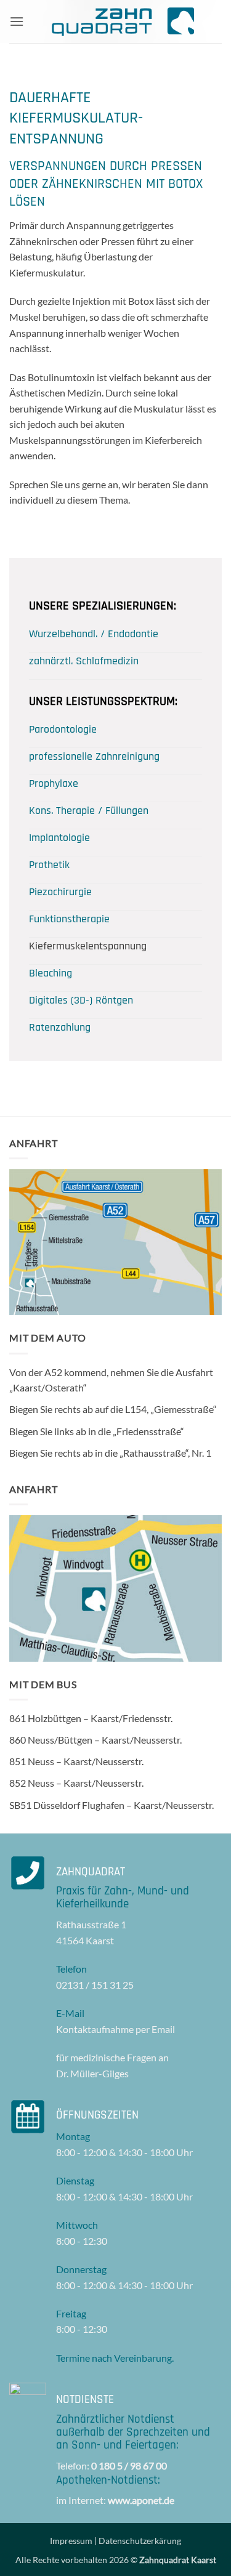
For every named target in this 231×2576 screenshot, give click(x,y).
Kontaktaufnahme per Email (115, 2029)
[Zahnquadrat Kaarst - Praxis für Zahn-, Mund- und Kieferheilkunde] (123, 22)
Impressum (71, 2541)
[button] (17, 21)
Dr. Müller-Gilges (92, 2073)
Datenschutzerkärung (140, 2541)
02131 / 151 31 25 (95, 1985)
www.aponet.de (141, 2500)
